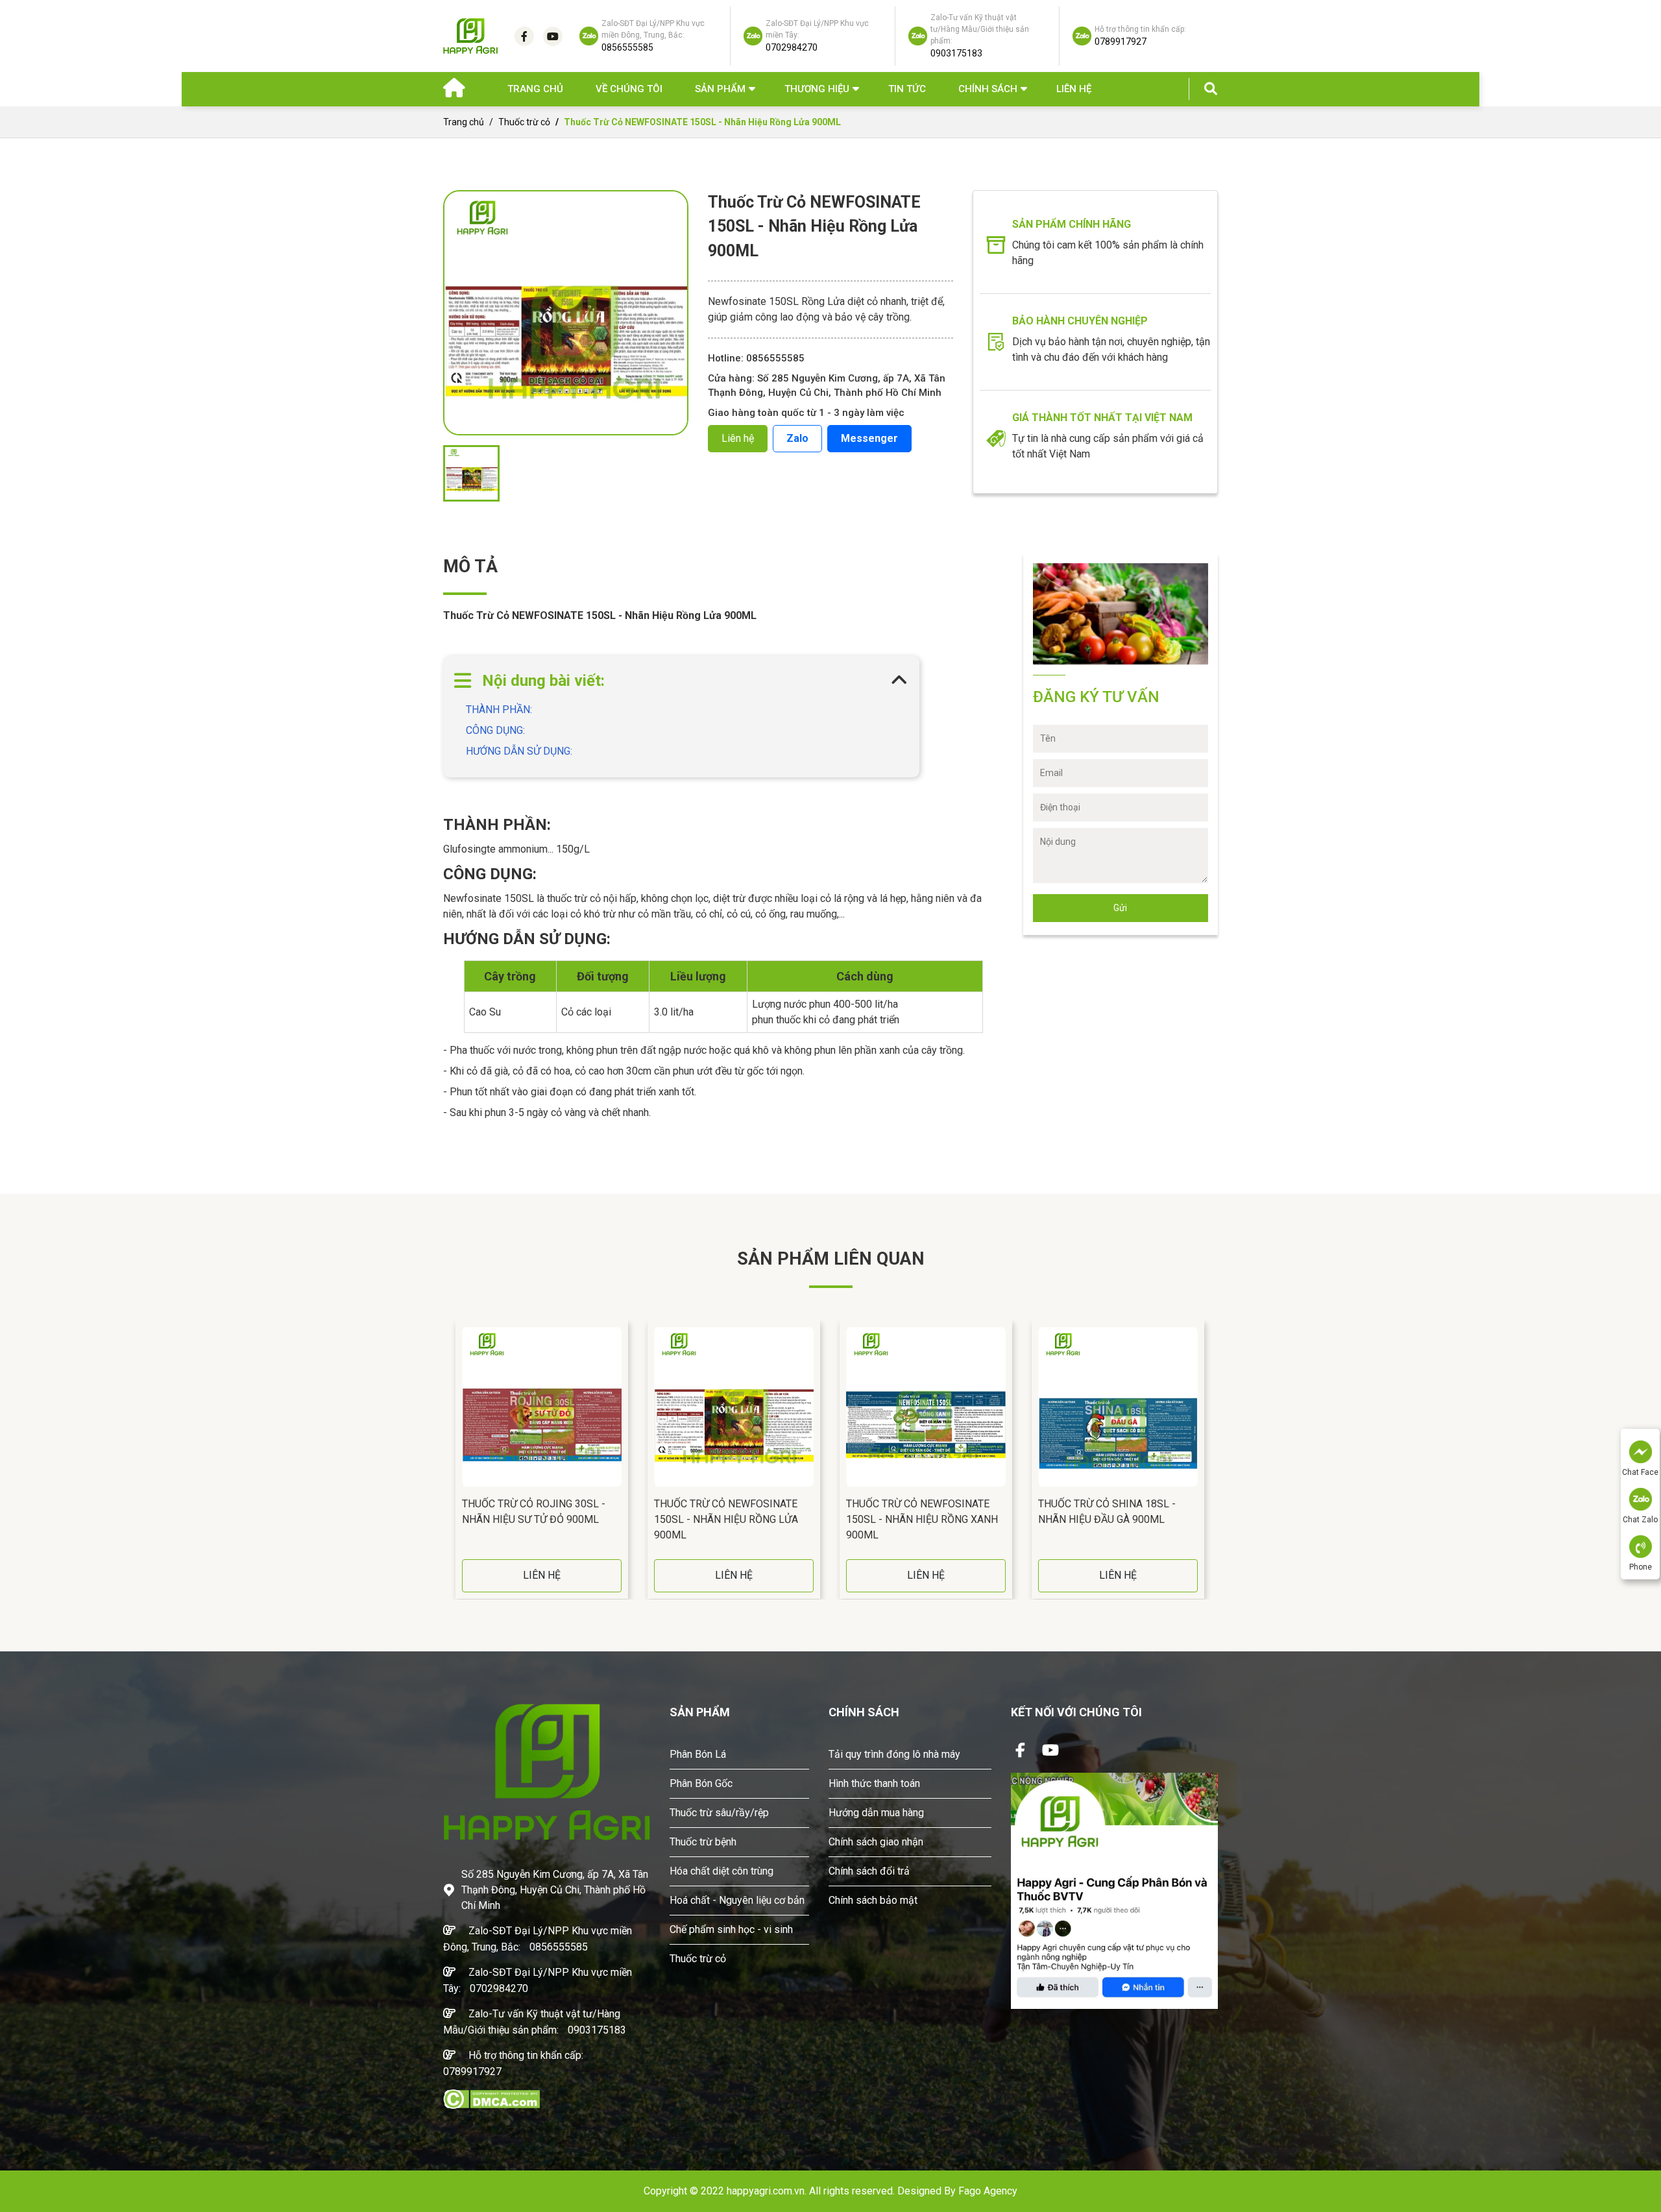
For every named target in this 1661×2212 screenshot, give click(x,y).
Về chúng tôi (629, 89)
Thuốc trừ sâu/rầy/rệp (719, 1813)
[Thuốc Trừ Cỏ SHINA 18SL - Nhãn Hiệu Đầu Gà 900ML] (1118, 1407)
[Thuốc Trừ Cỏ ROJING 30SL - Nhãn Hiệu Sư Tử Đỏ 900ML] (542, 1407)
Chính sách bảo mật (873, 1900)
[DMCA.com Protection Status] (491, 2098)
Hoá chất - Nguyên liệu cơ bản (737, 1900)
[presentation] (446, 1460)
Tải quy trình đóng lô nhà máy (894, 1754)
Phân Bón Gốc (701, 1783)
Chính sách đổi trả (869, 1871)
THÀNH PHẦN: (500, 710)
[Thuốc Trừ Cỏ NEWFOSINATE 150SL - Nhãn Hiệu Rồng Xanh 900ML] (926, 1407)
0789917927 (472, 2072)
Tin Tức (907, 89)
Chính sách (988, 89)
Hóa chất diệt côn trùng (721, 1871)
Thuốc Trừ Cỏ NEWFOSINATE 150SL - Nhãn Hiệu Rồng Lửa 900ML (726, 1519)
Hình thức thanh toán (874, 1783)
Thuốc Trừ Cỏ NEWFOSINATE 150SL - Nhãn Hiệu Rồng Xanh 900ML (922, 1519)
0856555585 (559, 1947)
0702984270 (499, 1988)
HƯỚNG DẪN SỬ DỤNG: (519, 751)
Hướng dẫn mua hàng (876, 1813)
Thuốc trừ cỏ (524, 122)
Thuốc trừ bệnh (703, 1842)
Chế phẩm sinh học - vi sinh (731, 1929)
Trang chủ (535, 89)
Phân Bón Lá (698, 1754)
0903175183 (597, 2030)
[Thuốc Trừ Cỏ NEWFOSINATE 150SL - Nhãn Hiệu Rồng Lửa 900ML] (734, 1407)
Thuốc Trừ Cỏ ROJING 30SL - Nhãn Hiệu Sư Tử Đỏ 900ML (534, 1512)
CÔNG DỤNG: (497, 730)
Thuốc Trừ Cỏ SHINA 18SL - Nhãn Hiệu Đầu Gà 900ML (1107, 1512)
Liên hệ (1074, 89)
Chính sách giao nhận (876, 1842)
